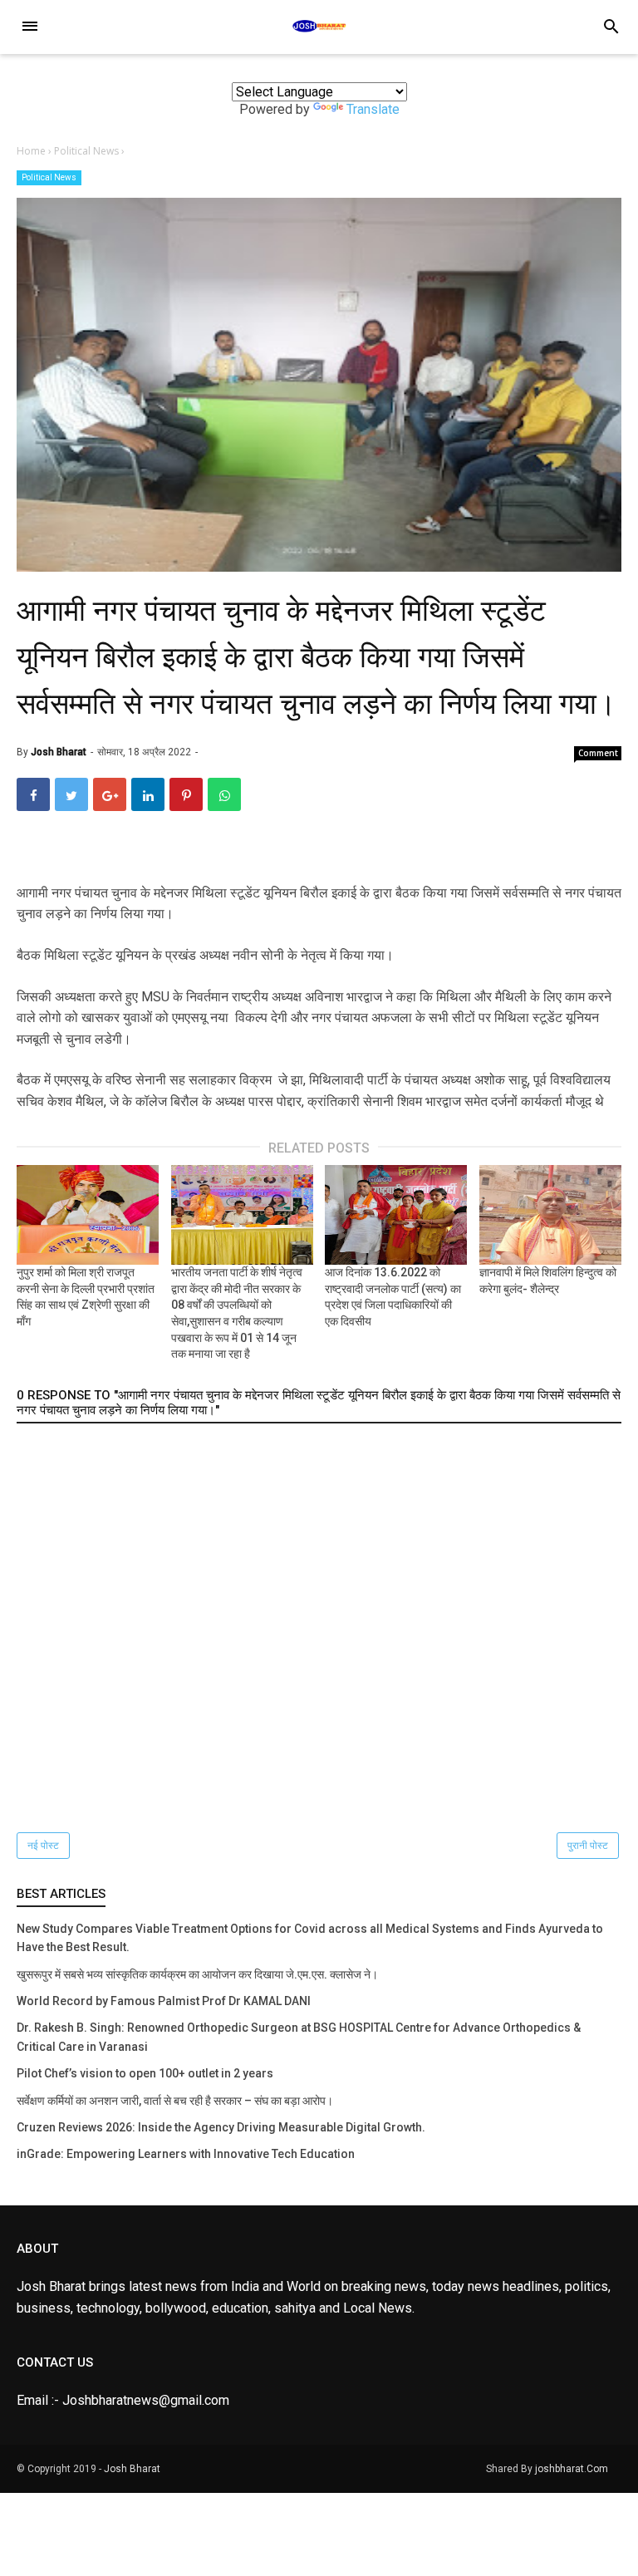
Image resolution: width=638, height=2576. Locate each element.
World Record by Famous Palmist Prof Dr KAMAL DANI (164, 2001)
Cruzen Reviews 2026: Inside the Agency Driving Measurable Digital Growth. (221, 2127)
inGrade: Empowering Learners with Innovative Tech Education (186, 2154)
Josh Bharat (132, 2469)
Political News (49, 177)
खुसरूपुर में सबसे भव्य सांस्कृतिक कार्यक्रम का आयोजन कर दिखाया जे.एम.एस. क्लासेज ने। (197, 1974)
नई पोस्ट (43, 1846)
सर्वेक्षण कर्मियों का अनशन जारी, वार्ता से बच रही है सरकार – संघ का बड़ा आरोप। (175, 2101)
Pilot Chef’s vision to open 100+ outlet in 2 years (145, 2073)
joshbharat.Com (572, 2469)
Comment (598, 753)
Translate (373, 109)
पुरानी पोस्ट (588, 1846)
